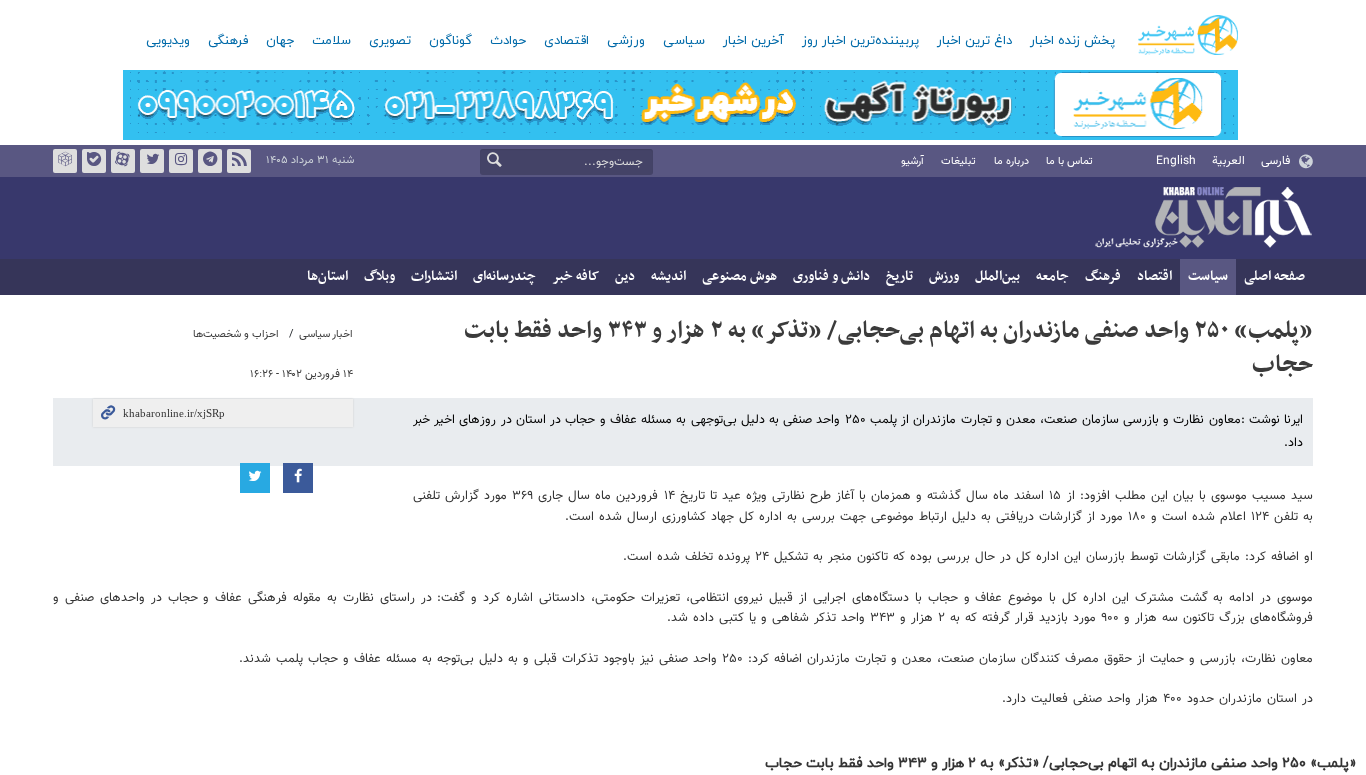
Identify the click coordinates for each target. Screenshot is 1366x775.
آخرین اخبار (753, 41)
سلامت (331, 41)
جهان (280, 41)
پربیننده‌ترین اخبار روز (860, 41)
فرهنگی (228, 41)
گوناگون (450, 41)
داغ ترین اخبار (974, 41)
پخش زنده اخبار (1072, 41)
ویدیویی (168, 41)
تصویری (390, 41)
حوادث (508, 41)
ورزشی (626, 41)
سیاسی (684, 41)
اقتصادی (566, 41)
